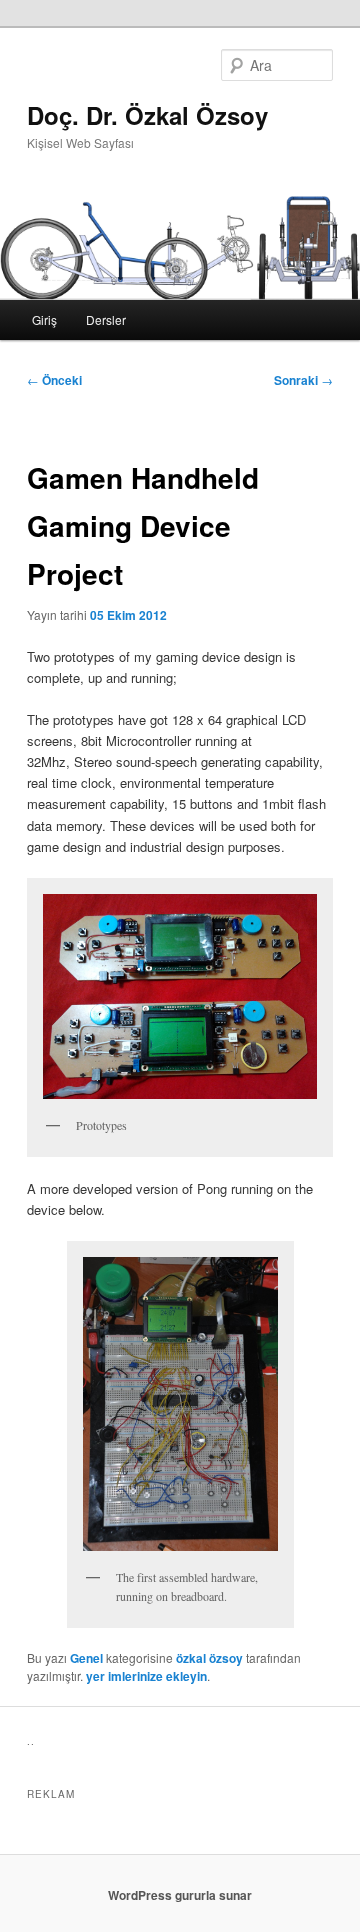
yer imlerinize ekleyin (146, 1676)
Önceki (54, 380)
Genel (86, 1658)
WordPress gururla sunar (180, 1895)
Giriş (44, 319)
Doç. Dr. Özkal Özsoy (147, 115)
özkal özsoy (209, 1658)
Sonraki (303, 380)
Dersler (106, 319)
